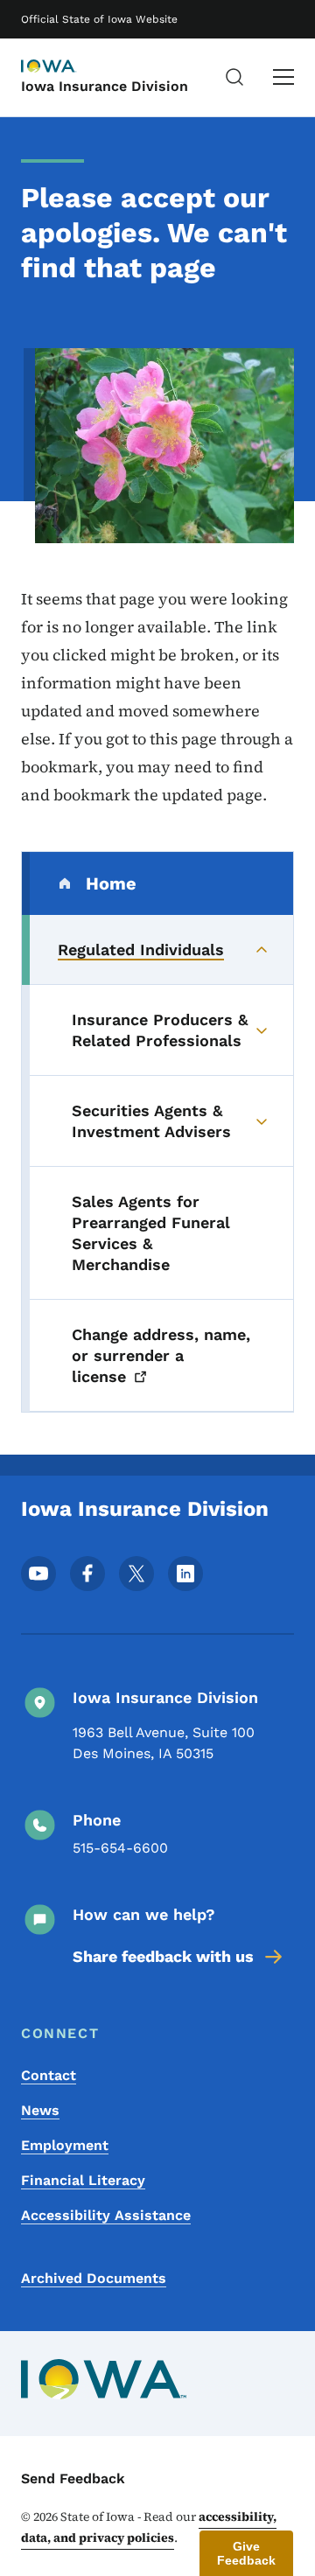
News (40, 2110)
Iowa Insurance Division (105, 86)
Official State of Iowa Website (99, 19)
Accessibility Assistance (106, 2215)
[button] (246, 2553)
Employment (65, 2145)
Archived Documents (94, 2278)
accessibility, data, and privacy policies (149, 2527)
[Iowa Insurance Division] (65, 67)
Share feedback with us (163, 1956)
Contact (49, 2075)
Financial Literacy (83, 2180)
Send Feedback (73, 2478)
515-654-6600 (120, 1848)
